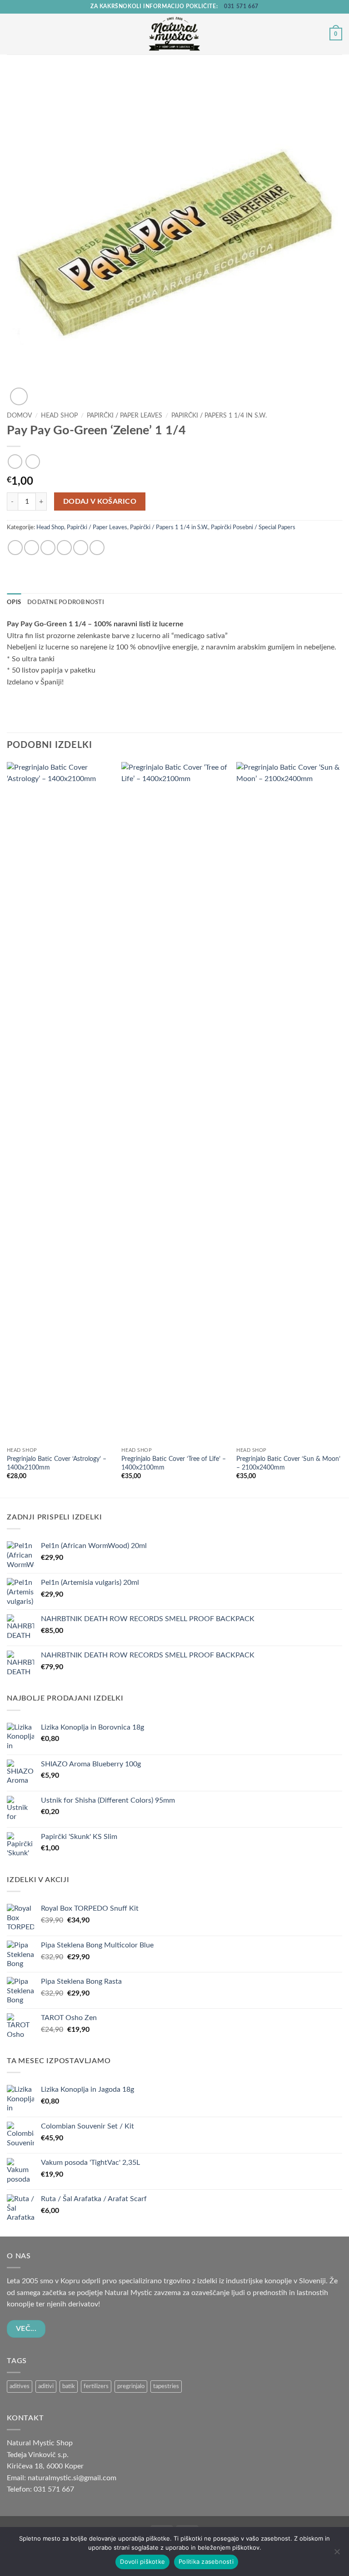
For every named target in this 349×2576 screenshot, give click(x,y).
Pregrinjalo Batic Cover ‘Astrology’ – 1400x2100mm (57, 1463)
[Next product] (15, 461)
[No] (337, 2554)
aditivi (46, 2386)
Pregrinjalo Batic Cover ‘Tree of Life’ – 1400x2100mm (174, 1463)
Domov (19, 416)
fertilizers (96, 2386)
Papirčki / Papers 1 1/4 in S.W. (219, 416)
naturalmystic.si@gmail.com (72, 2478)
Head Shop (59, 416)
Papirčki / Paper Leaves (125, 416)
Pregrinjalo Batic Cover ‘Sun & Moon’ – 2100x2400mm (288, 1463)
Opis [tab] (14, 602)
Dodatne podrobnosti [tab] (66, 602)
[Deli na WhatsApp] (15, 548)
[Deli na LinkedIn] (97, 548)
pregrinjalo (131, 2386)
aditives (20, 2386)
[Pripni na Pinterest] (81, 548)
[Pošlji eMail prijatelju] (64, 548)
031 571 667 (241, 6)
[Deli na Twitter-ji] (48, 548)
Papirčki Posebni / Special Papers (253, 527)
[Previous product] (32, 461)
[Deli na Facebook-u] (32, 548)
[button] (12, 34)
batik (69, 2386)
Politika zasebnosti (206, 2561)
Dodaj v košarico (100, 502)
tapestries (166, 2386)
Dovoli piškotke (142, 2561)
